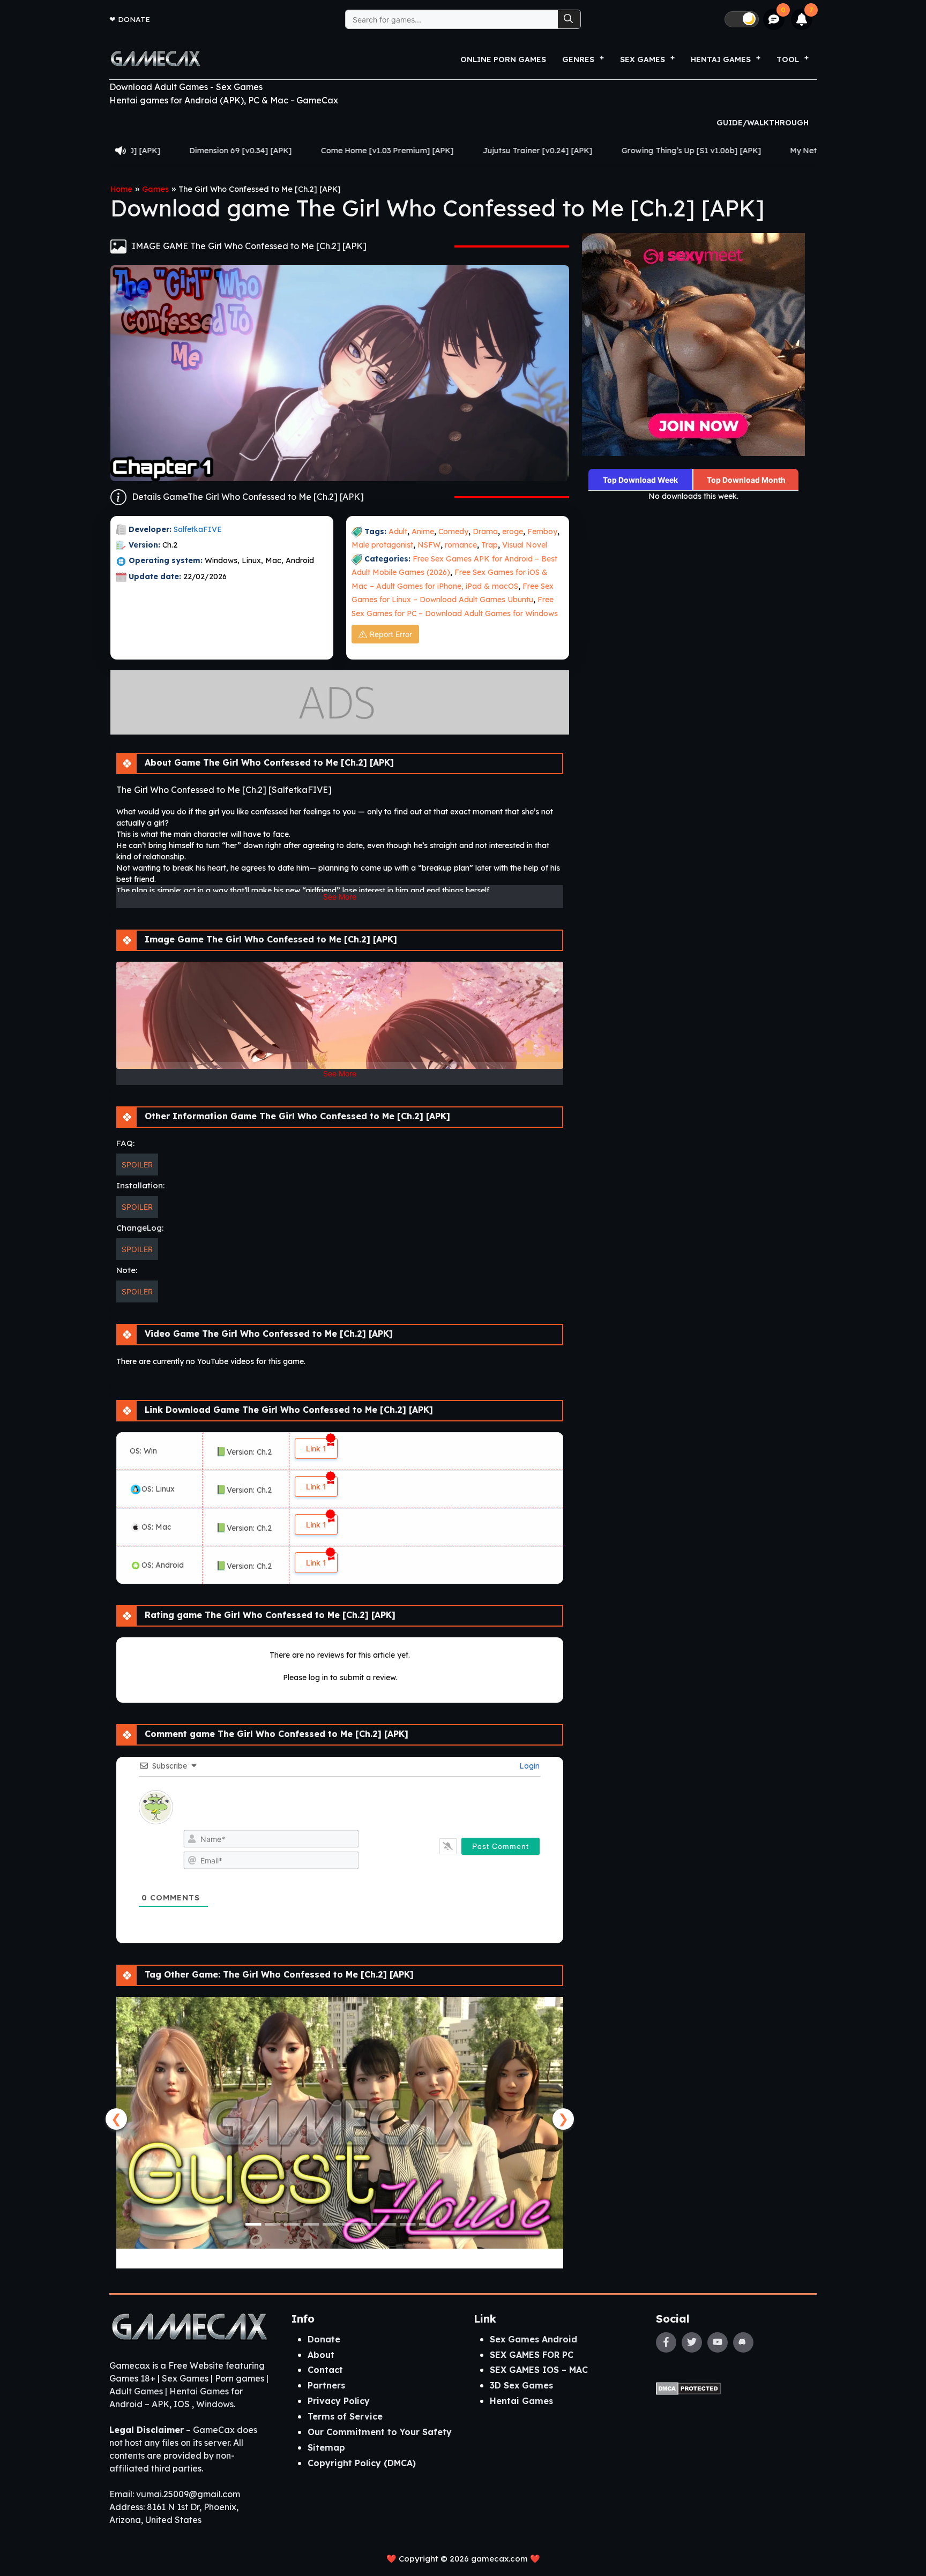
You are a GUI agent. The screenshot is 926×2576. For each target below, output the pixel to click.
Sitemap (326, 2447)
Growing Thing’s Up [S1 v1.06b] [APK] (540, 151)
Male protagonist (382, 545)
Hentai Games (521, 2401)
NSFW (429, 545)
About (321, 2355)
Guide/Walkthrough (763, 123)
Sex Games (643, 59)
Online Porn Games (503, 59)
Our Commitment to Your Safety (380, 2432)
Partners (326, 2385)
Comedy (453, 531)
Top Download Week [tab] (640, 480)
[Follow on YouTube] (718, 2342)
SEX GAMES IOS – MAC (539, 2370)
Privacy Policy (339, 2401)
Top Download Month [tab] (746, 480)
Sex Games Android (533, 2339)
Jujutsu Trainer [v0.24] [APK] (387, 151)
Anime (423, 531)
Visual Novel (525, 545)
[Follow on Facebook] (666, 2342)
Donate (134, 19)
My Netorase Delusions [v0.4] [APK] (707, 151)
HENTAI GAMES (721, 59)
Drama (485, 531)
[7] (802, 19)
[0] (774, 20)
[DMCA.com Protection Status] (688, 2388)
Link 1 (316, 1448)
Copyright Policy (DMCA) (362, 2463)
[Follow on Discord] (743, 2342)
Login (528, 1766)
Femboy (542, 531)
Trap (490, 545)
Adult (398, 531)
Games (155, 189)
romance (461, 545)
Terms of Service (345, 2416)
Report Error (391, 634)
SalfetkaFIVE (198, 529)
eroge (513, 531)
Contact (325, 2370)
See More (340, 897)
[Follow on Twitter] (692, 2342)
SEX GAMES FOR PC (532, 2355)
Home (121, 189)
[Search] (569, 19)
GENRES (578, 59)
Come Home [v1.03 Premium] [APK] (236, 151)
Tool (788, 59)
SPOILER (137, 1165)
